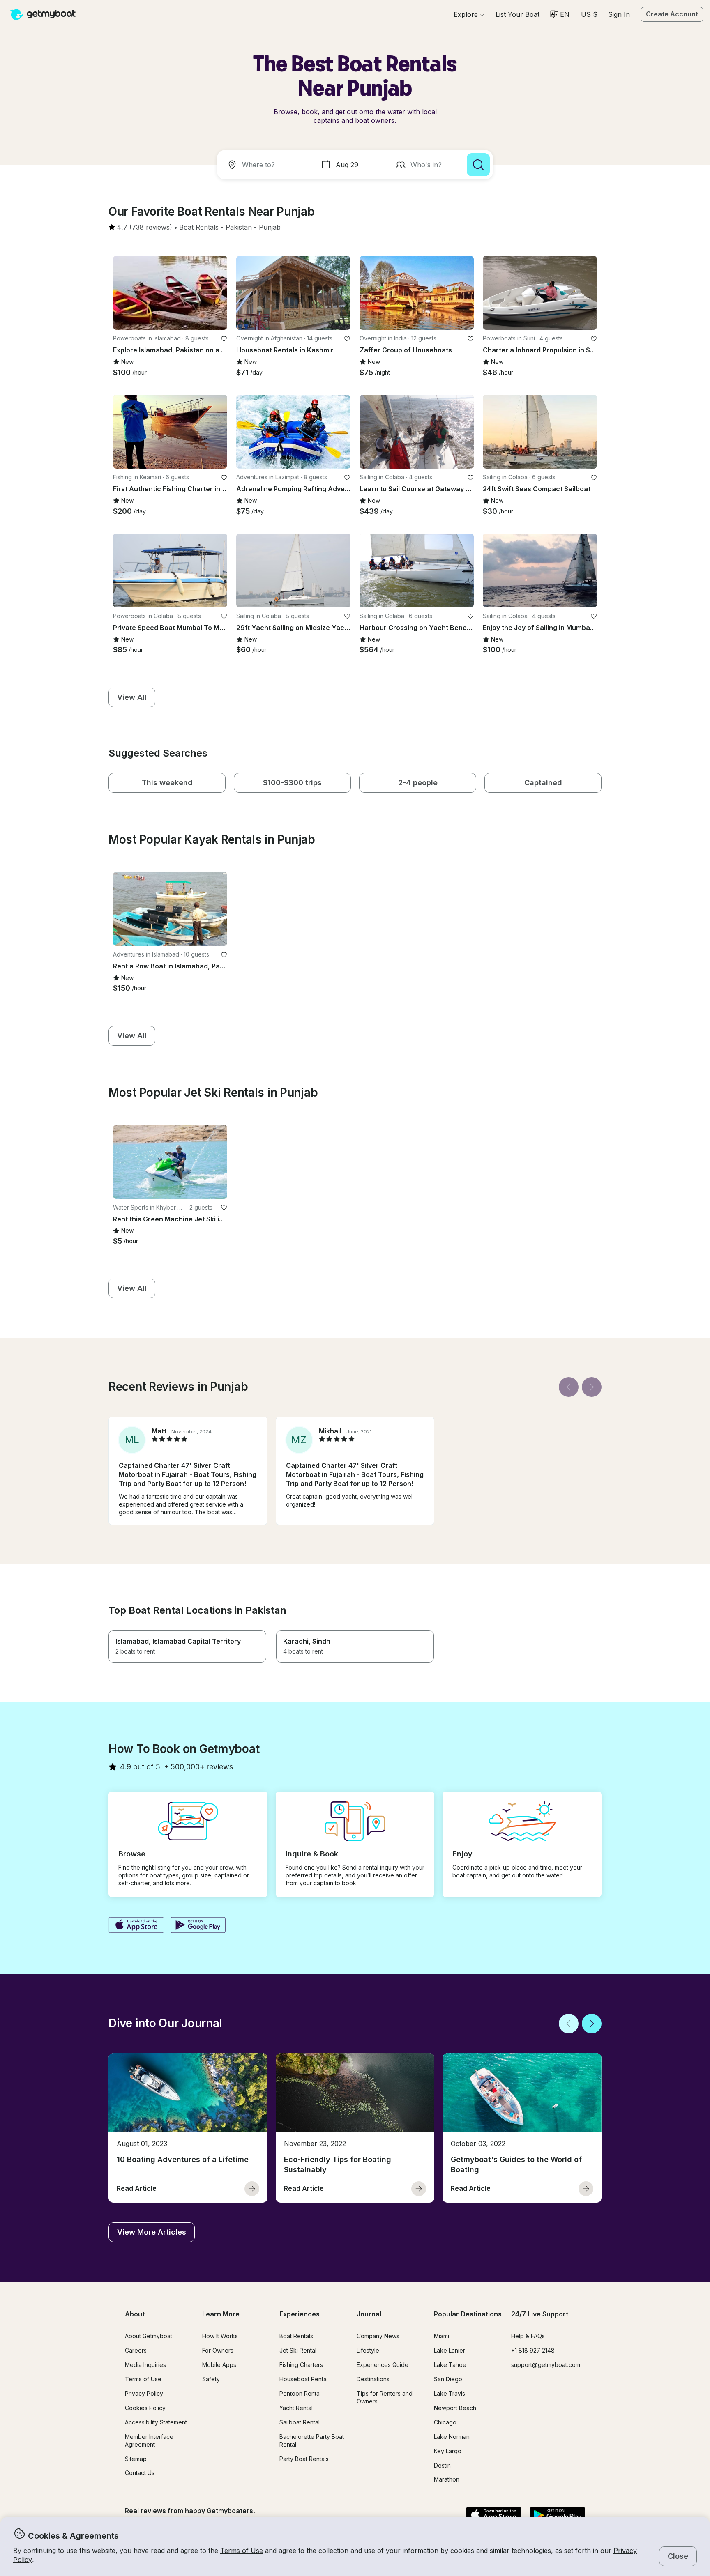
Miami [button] (441, 2336)
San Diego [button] (448, 2379)
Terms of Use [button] (242, 2551)
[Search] (478, 165)
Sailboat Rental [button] (300, 2422)
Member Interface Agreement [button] (149, 2440)
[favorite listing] (224, 339)
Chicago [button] (445, 2422)
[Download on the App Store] (136, 1926)
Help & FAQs (528, 2336)
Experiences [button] (300, 2314)
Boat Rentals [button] (296, 2336)
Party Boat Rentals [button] (304, 2459)
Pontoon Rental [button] (300, 2393)
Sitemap (136, 2459)
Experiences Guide (383, 2365)
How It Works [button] (220, 2336)
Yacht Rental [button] (296, 2408)
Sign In (619, 14)
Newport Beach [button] (455, 2408)
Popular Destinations (468, 2314)
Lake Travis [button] (450, 2393)
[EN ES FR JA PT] (560, 14)
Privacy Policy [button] (144, 2393)
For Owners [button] (218, 2350)
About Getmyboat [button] (149, 2336)
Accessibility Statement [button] (156, 2422)
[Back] (569, 1387)
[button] (518, 14)
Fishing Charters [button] (301, 2365)
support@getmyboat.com (546, 2365)
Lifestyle (368, 2350)
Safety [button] (211, 2379)
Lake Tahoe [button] (450, 2365)
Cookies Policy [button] (145, 2408)
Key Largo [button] (448, 2451)
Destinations (373, 2379)
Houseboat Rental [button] (304, 2379)
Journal (369, 2314)
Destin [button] (442, 2465)
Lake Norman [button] (452, 2437)
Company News (378, 2336)
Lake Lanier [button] (450, 2350)
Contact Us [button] (140, 2473)
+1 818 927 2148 (533, 2350)
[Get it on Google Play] (198, 1926)
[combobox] (267, 165)
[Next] (592, 1387)
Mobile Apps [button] (219, 2365)
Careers (136, 2350)
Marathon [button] (447, 2479)
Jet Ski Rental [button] (298, 2350)
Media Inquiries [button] (145, 2365)
